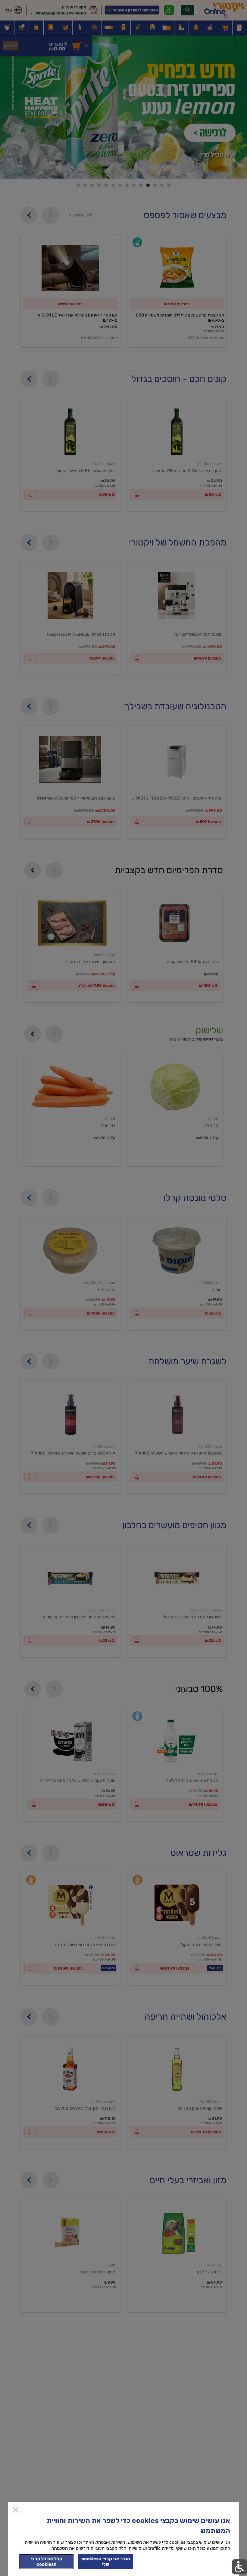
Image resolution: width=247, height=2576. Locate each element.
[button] (239, 2567)
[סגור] (16, 2510)
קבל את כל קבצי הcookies (47, 2562)
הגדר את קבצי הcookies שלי (106, 2562)
